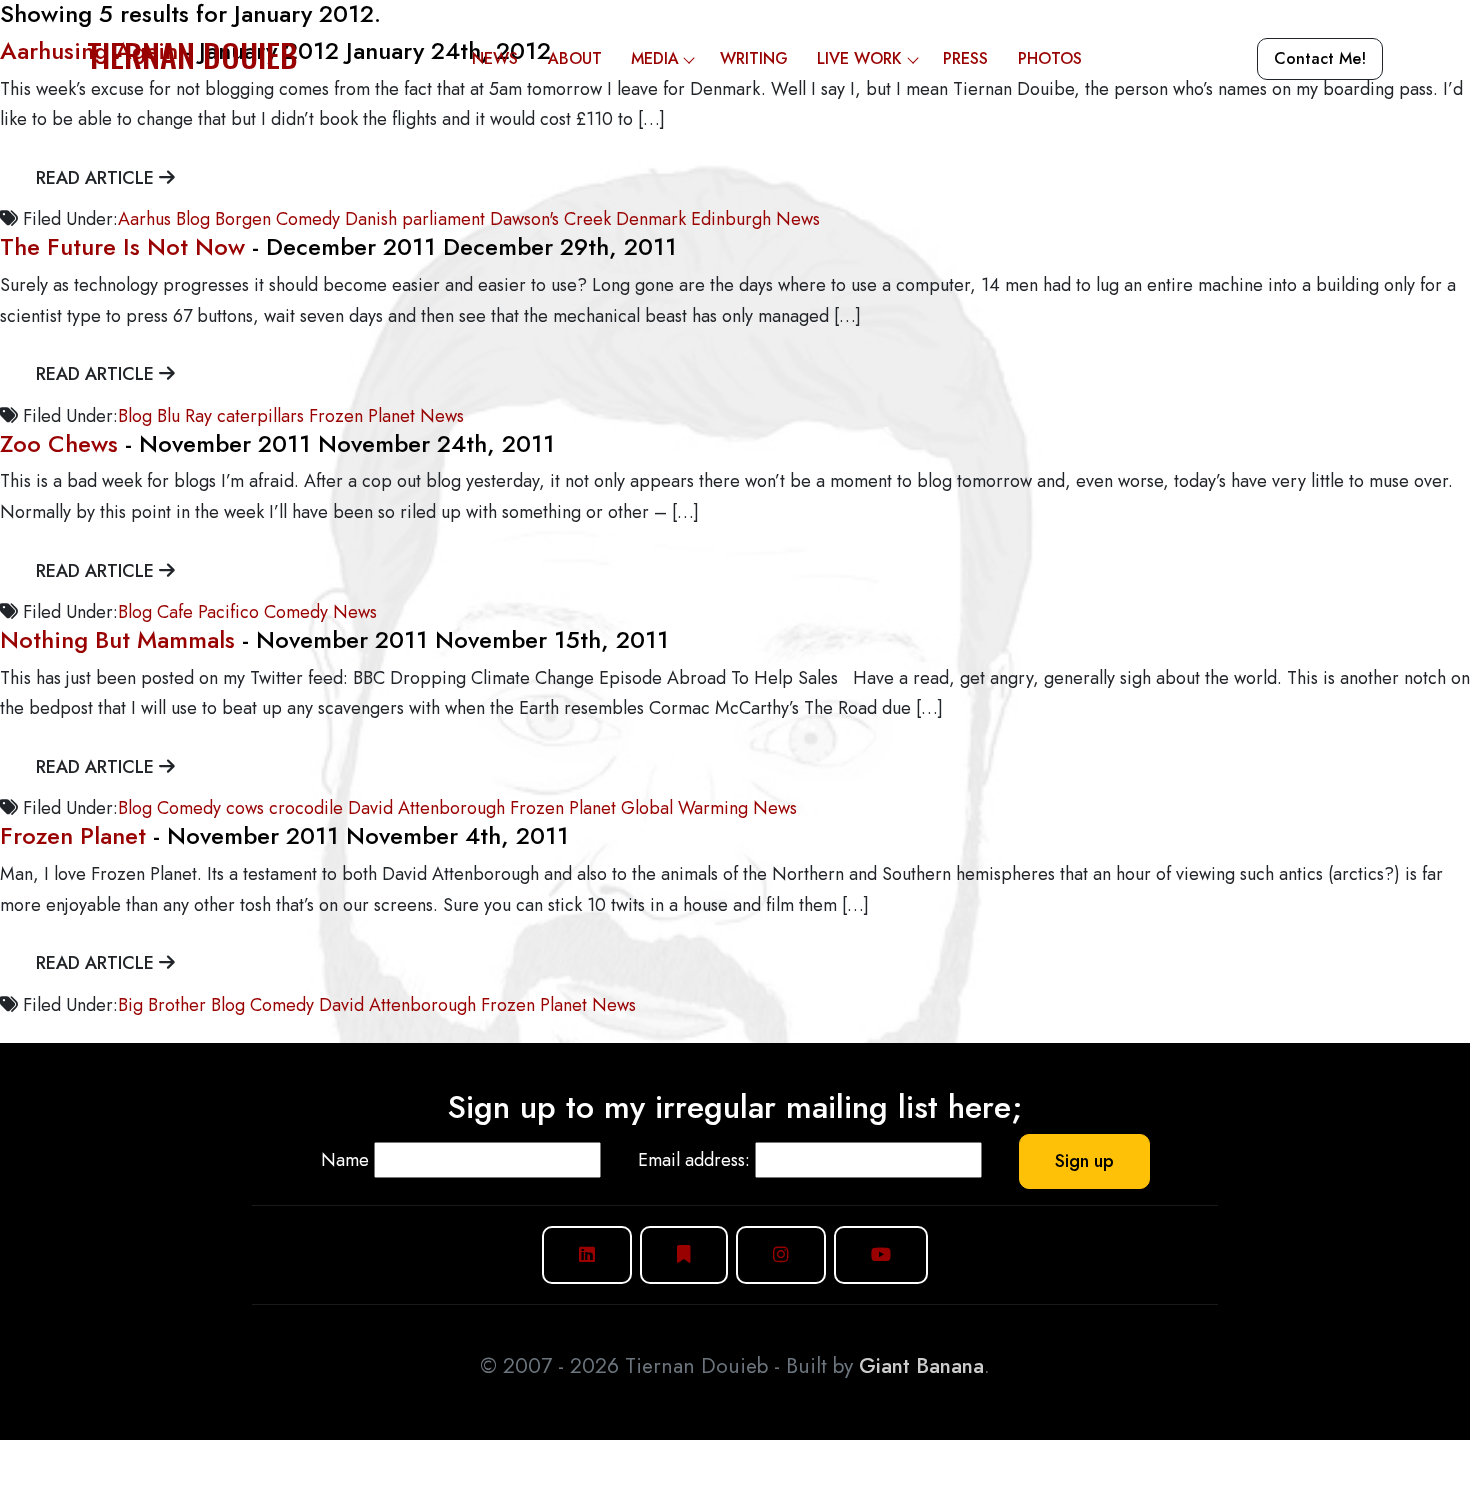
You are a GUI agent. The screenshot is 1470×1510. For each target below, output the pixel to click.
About (575, 58)
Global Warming (684, 808)
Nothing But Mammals (117, 639)
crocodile (306, 808)
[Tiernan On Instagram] (781, 1254)
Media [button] (655, 58)
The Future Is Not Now (122, 246)
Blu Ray (184, 416)
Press (965, 58)
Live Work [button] (859, 58)
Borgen (243, 219)
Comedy (308, 219)
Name (345, 1160)
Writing (754, 58)
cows (245, 808)
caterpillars (260, 416)
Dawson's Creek (550, 219)
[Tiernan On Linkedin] (587, 1254)
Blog (193, 219)
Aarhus (144, 219)
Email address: (694, 1160)
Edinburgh (731, 219)
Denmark (651, 219)
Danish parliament (415, 219)
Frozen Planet (362, 416)
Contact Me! (1320, 58)
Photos (1050, 58)
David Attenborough (426, 808)
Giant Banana (921, 1366)
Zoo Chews (59, 443)
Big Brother (162, 1005)
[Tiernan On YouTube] (881, 1254)
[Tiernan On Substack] (684, 1254)
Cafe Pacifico (208, 612)
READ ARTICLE (97, 178)
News (495, 58)
